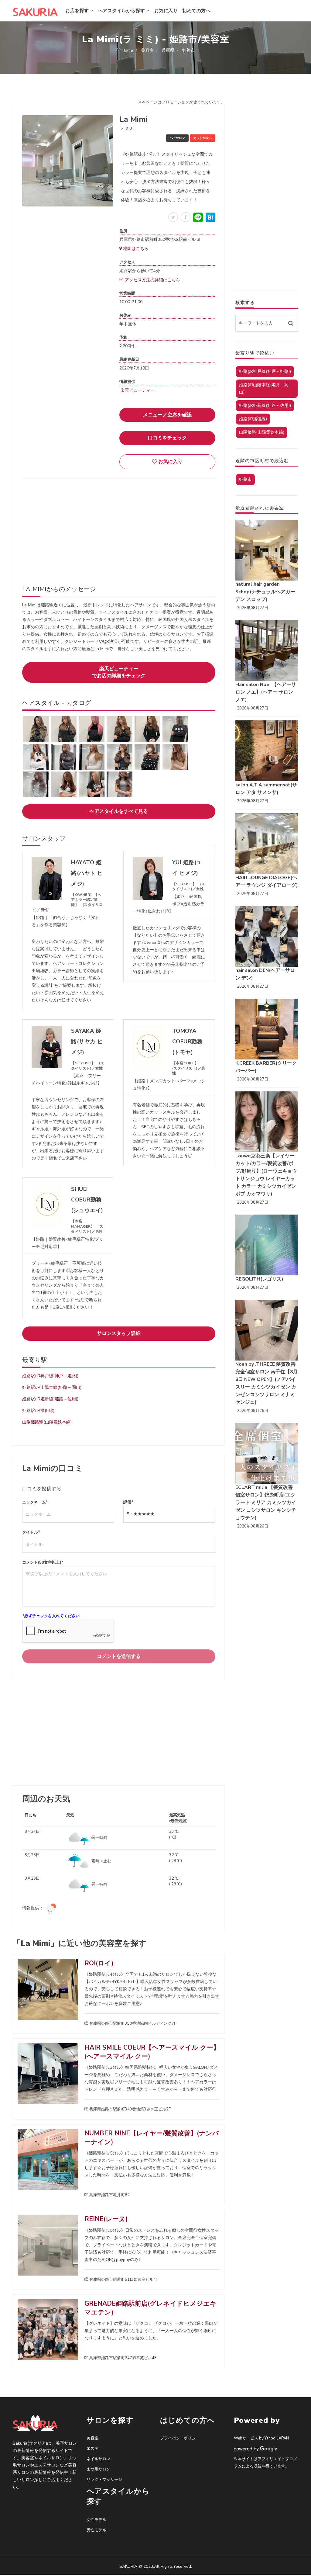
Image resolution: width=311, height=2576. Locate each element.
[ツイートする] (173, 217)
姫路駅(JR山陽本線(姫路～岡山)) (52, 1387)
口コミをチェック (167, 438)
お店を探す (78, 11)
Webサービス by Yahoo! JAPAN (261, 2438)
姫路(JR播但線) (253, 419)
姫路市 (245, 479)
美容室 (92, 2438)
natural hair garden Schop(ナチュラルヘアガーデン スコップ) (265, 592)
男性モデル (96, 2530)
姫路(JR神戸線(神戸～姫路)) (265, 371)
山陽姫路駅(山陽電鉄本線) (47, 1422)
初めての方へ (196, 11)
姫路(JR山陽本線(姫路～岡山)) (264, 388)
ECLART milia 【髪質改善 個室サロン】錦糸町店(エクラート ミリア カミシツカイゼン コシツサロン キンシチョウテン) (266, 1503)
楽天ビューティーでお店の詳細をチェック (119, 672)
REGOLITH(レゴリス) (259, 1279)
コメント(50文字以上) (43, 1562)
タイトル (31, 1532)
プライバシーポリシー (180, 2438)
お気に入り (166, 11)
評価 (128, 1502)
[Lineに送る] (198, 217)
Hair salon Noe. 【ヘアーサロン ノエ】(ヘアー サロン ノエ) (266, 692)
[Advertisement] (119, 527)
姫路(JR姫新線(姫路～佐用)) (265, 406)
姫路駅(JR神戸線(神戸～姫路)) (50, 1376)
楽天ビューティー (137, 390)
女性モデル (96, 2520)
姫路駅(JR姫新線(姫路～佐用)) (50, 1399)
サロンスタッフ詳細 (119, 1333)
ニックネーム (35, 1502)
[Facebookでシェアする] (186, 217)
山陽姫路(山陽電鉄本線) (262, 432)
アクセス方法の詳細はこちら (152, 280)
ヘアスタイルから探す (122, 11)
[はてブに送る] (210, 217)
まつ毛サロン (98, 2469)
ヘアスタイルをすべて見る (119, 811)
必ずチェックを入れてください (51, 1616)
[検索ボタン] (291, 323)
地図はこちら (135, 249)
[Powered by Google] (256, 2449)
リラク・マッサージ (104, 2480)
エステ (92, 2449)
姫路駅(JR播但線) (38, 1411)
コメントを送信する (119, 1656)
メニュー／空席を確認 (167, 415)
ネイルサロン (98, 2459)
